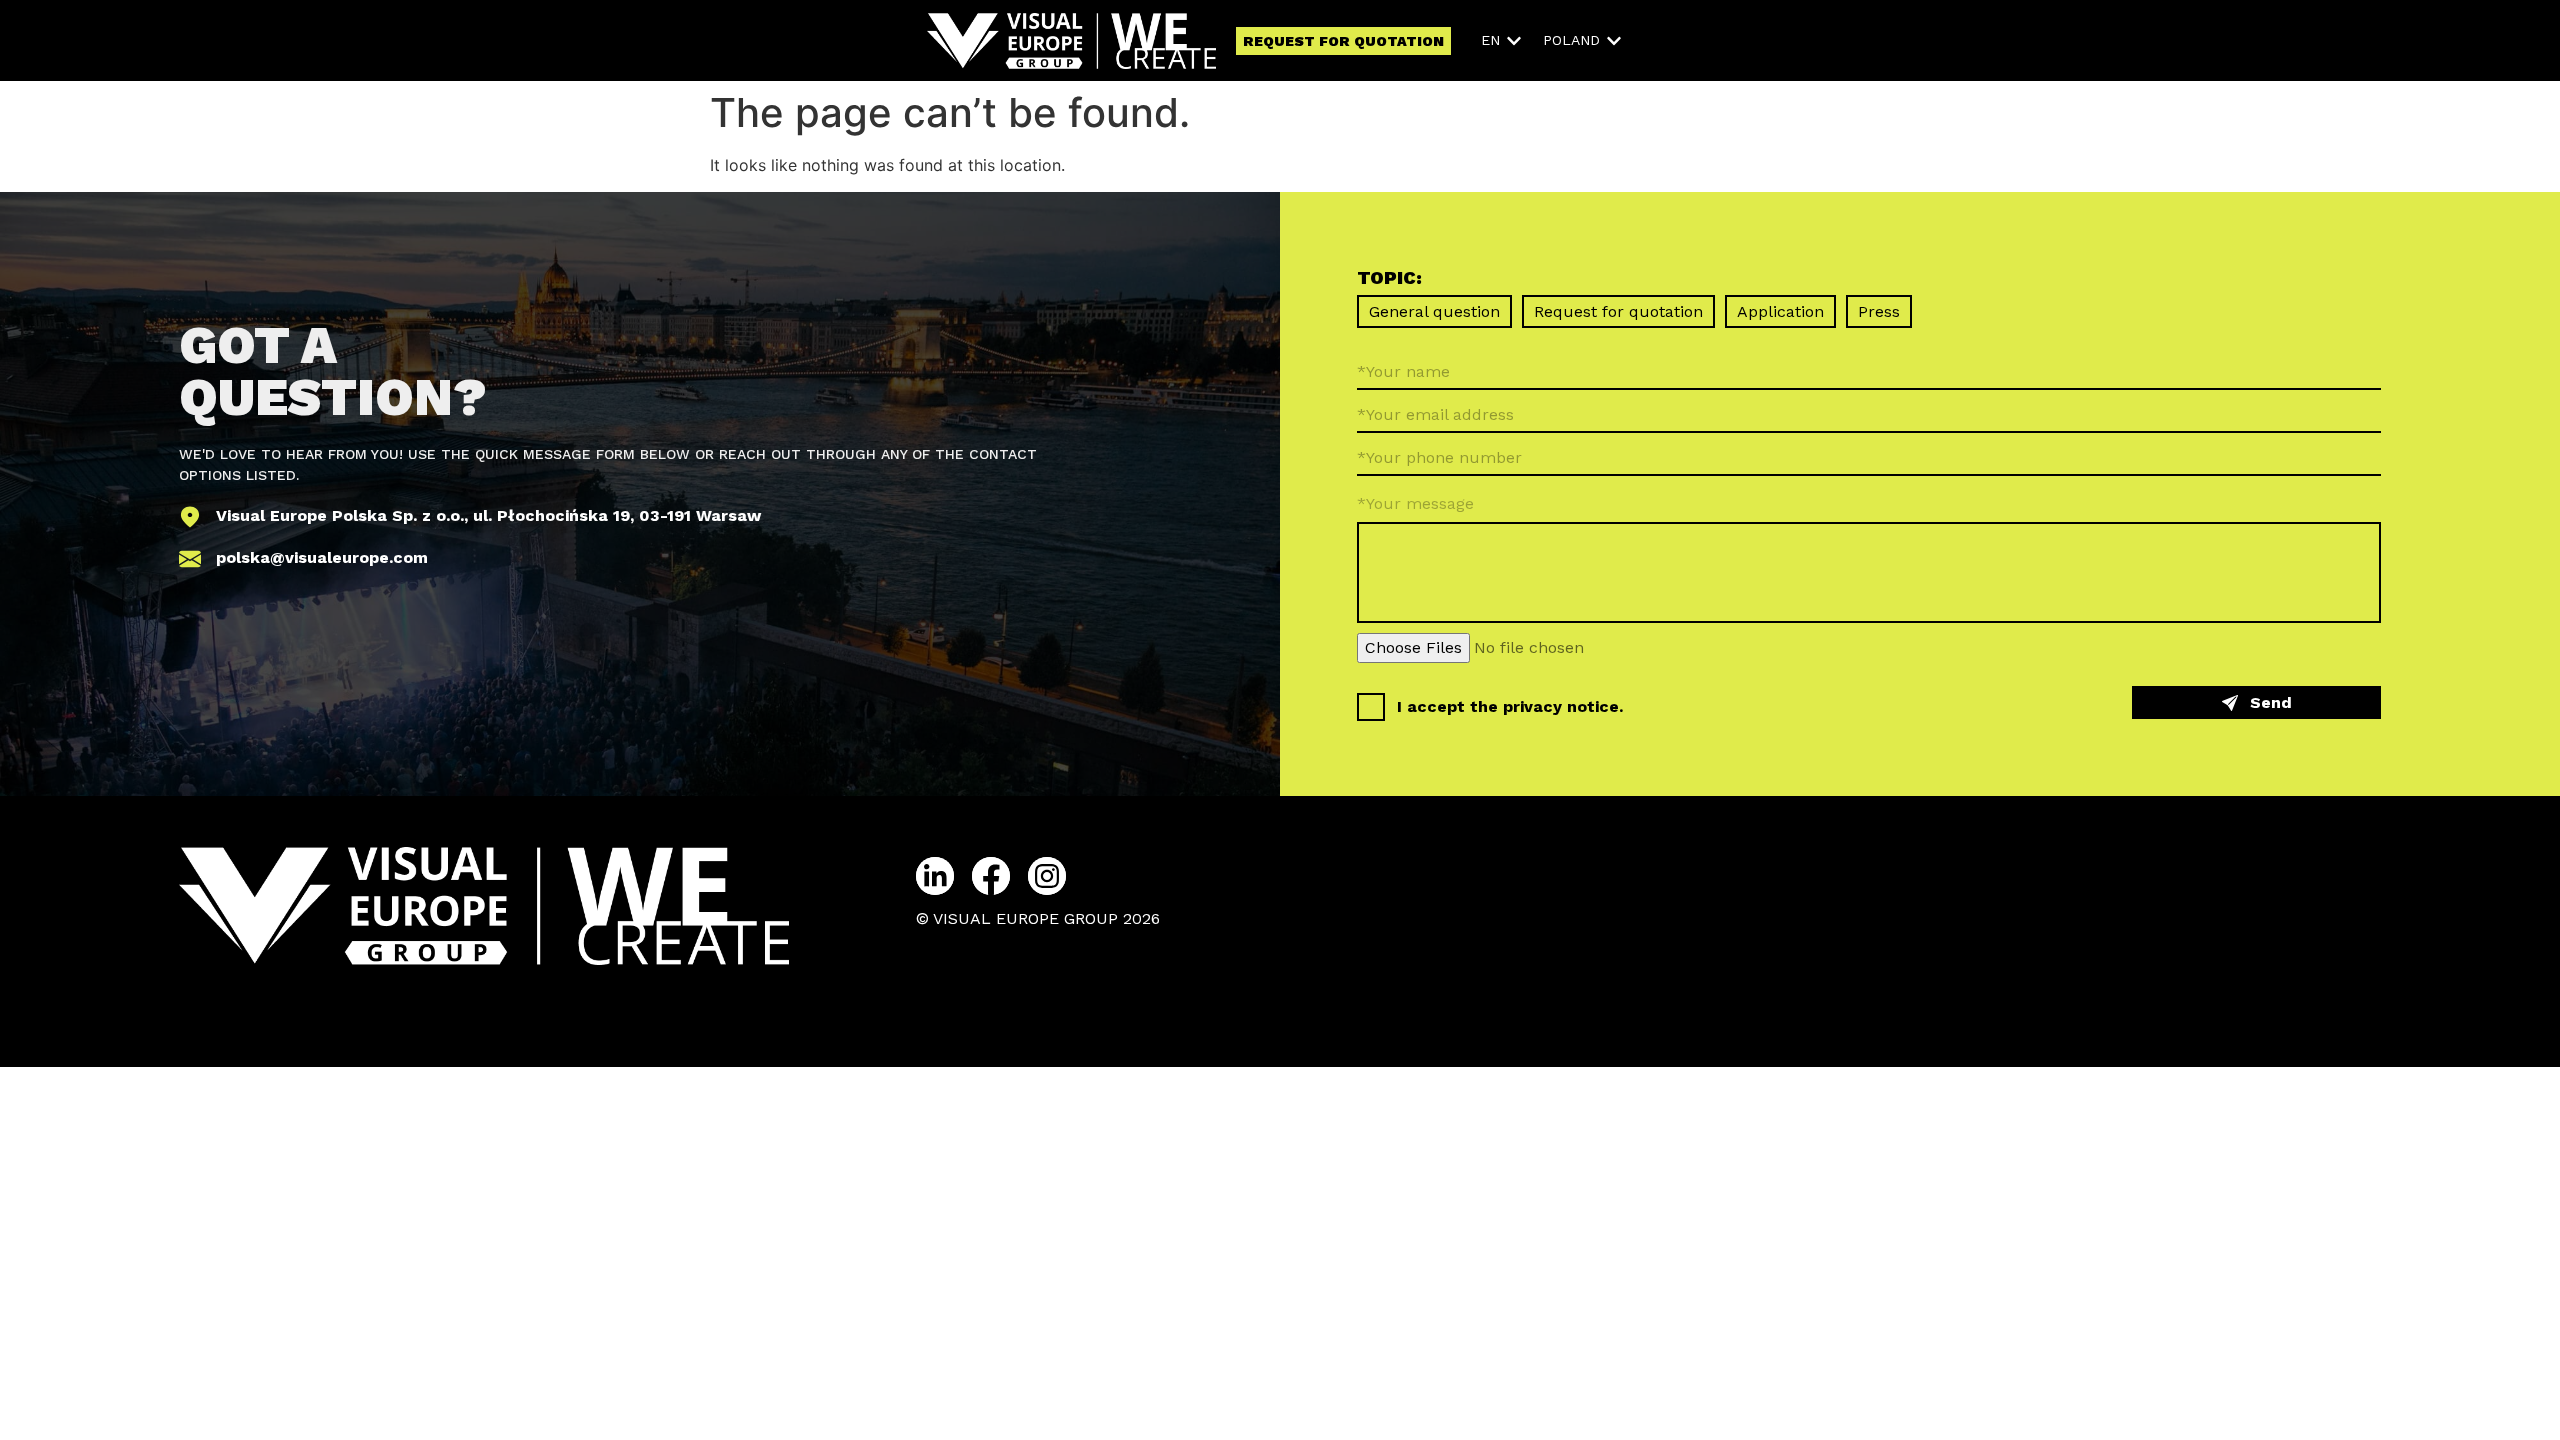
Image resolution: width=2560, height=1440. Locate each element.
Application (1780, 311)
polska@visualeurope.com (322, 557)
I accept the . (1510, 706)
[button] (1502, 40)
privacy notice (1561, 706)
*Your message (1415, 503)
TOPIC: (1389, 278)
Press (1879, 311)
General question (1434, 311)
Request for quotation (1618, 311)
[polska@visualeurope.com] (190, 559)
